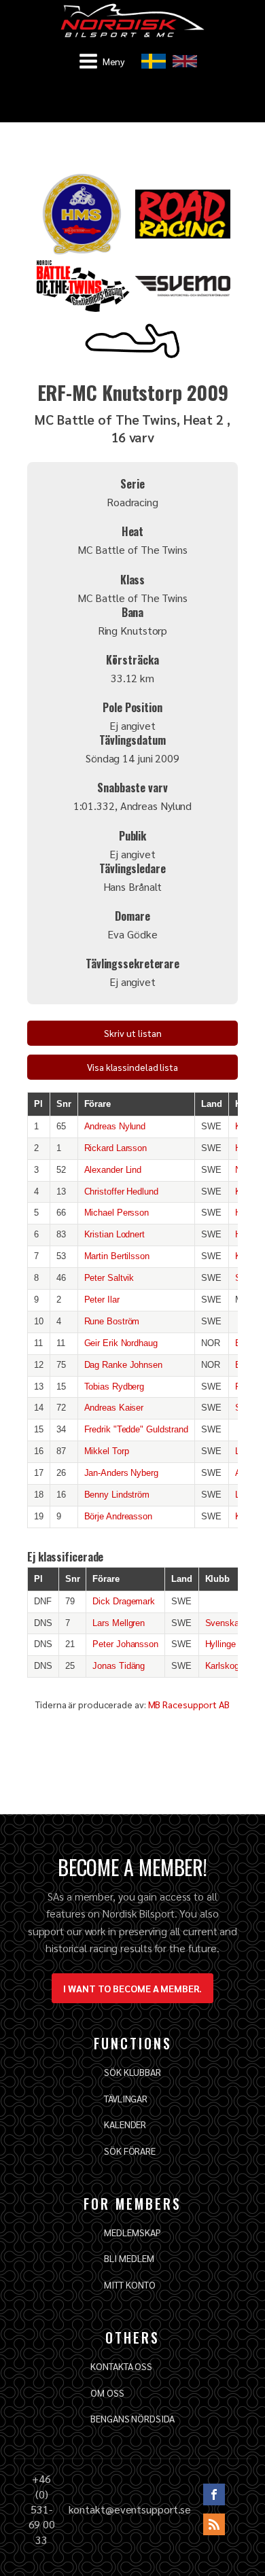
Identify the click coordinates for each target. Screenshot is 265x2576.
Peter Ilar (102, 1300)
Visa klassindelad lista (132, 1067)
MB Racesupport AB (189, 1704)
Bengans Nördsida (132, 2418)
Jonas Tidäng (119, 1666)
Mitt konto (129, 2284)
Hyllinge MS (229, 1644)
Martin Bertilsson (117, 1256)
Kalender (125, 2124)
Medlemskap (132, 2232)
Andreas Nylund (115, 1126)
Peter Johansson (125, 1644)
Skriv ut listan (133, 1033)
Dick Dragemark (124, 1601)
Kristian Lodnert (114, 1234)
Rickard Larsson (116, 1148)
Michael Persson (117, 1213)
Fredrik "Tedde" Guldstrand (136, 1429)
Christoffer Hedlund (121, 1192)
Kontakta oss (121, 2366)
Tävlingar (126, 2098)
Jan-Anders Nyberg (121, 1473)
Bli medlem (129, 2258)
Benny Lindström (117, 1495)
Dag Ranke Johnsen (123, 1365)
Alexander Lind (113, 1170)
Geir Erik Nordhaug (121, 1343)
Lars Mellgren (119, 1623)
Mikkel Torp (107, 1451)
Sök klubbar (132, 2072)
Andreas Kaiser (114, 1408)
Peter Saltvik (109, 1278)
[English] (185, 61)
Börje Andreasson (118, 1516)
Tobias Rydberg (114, 1387)
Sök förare (130, 2151)
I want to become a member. (132, 1988)
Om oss (107, 2393)
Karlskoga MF (232, 1666)
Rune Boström (112, 1321)
